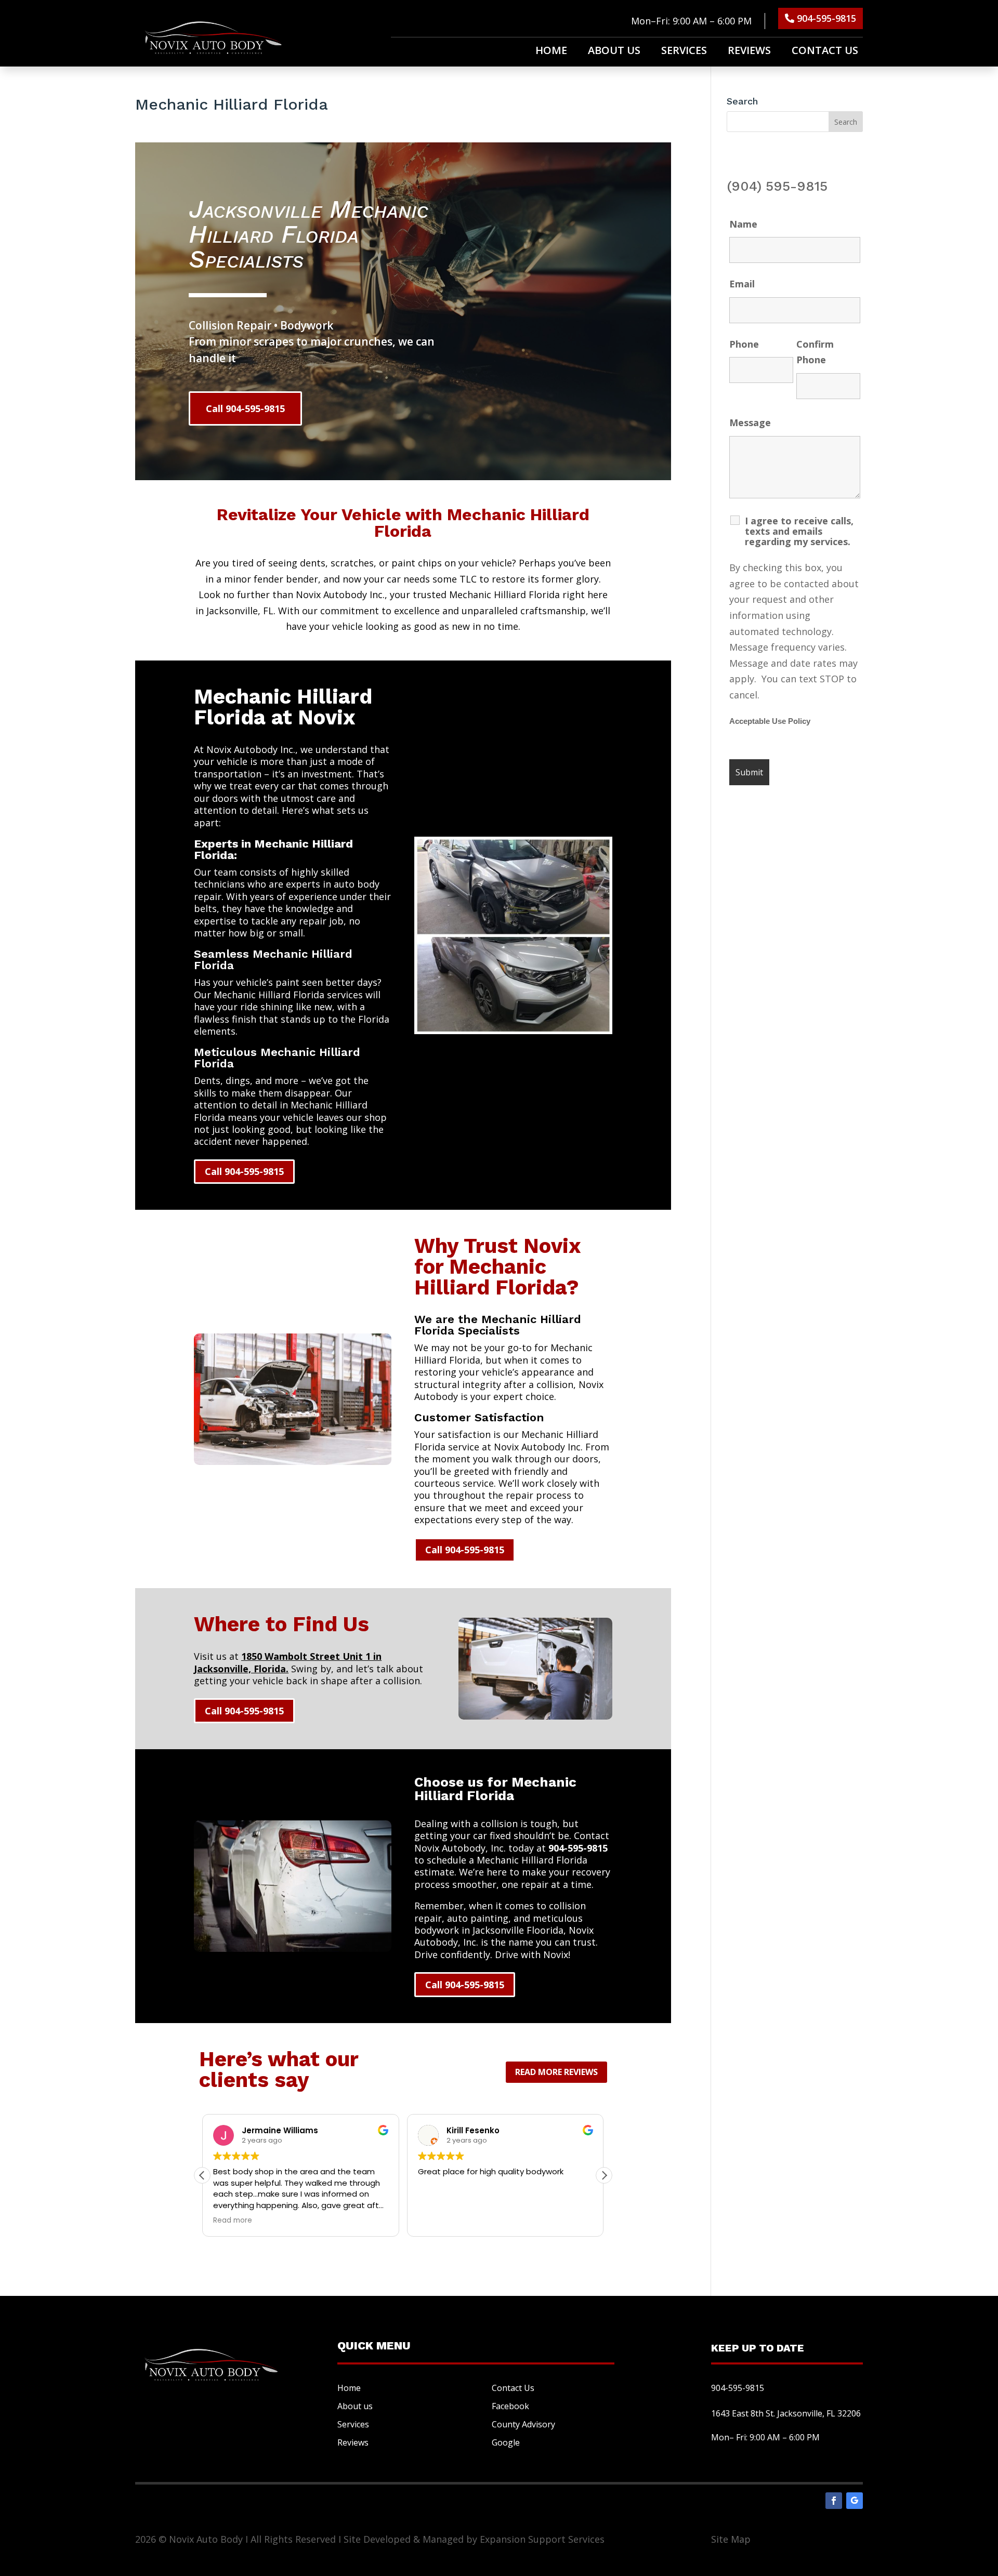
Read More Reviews (556, 2072)
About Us (614, 52)
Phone (744, 344)
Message (750, 422)
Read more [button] (233, 2221)
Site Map (731, 2539)
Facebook (510, 2406)
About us (355, 2406)
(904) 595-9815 (777, 186)
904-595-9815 (826, 18)
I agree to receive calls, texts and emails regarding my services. (799, 531)
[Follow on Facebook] (834, 2501)
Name (743, 224)
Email (742, 284)
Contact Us (825, 52)
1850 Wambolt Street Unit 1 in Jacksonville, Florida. (288, 1662)
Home (551, 52)
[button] (604, 2175)
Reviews (749, 52)
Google (506, 2442)
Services (684, 52)
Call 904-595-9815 (245, 408)
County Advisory (523, 2424)
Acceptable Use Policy (770, 721)
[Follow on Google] (855, 2501)
